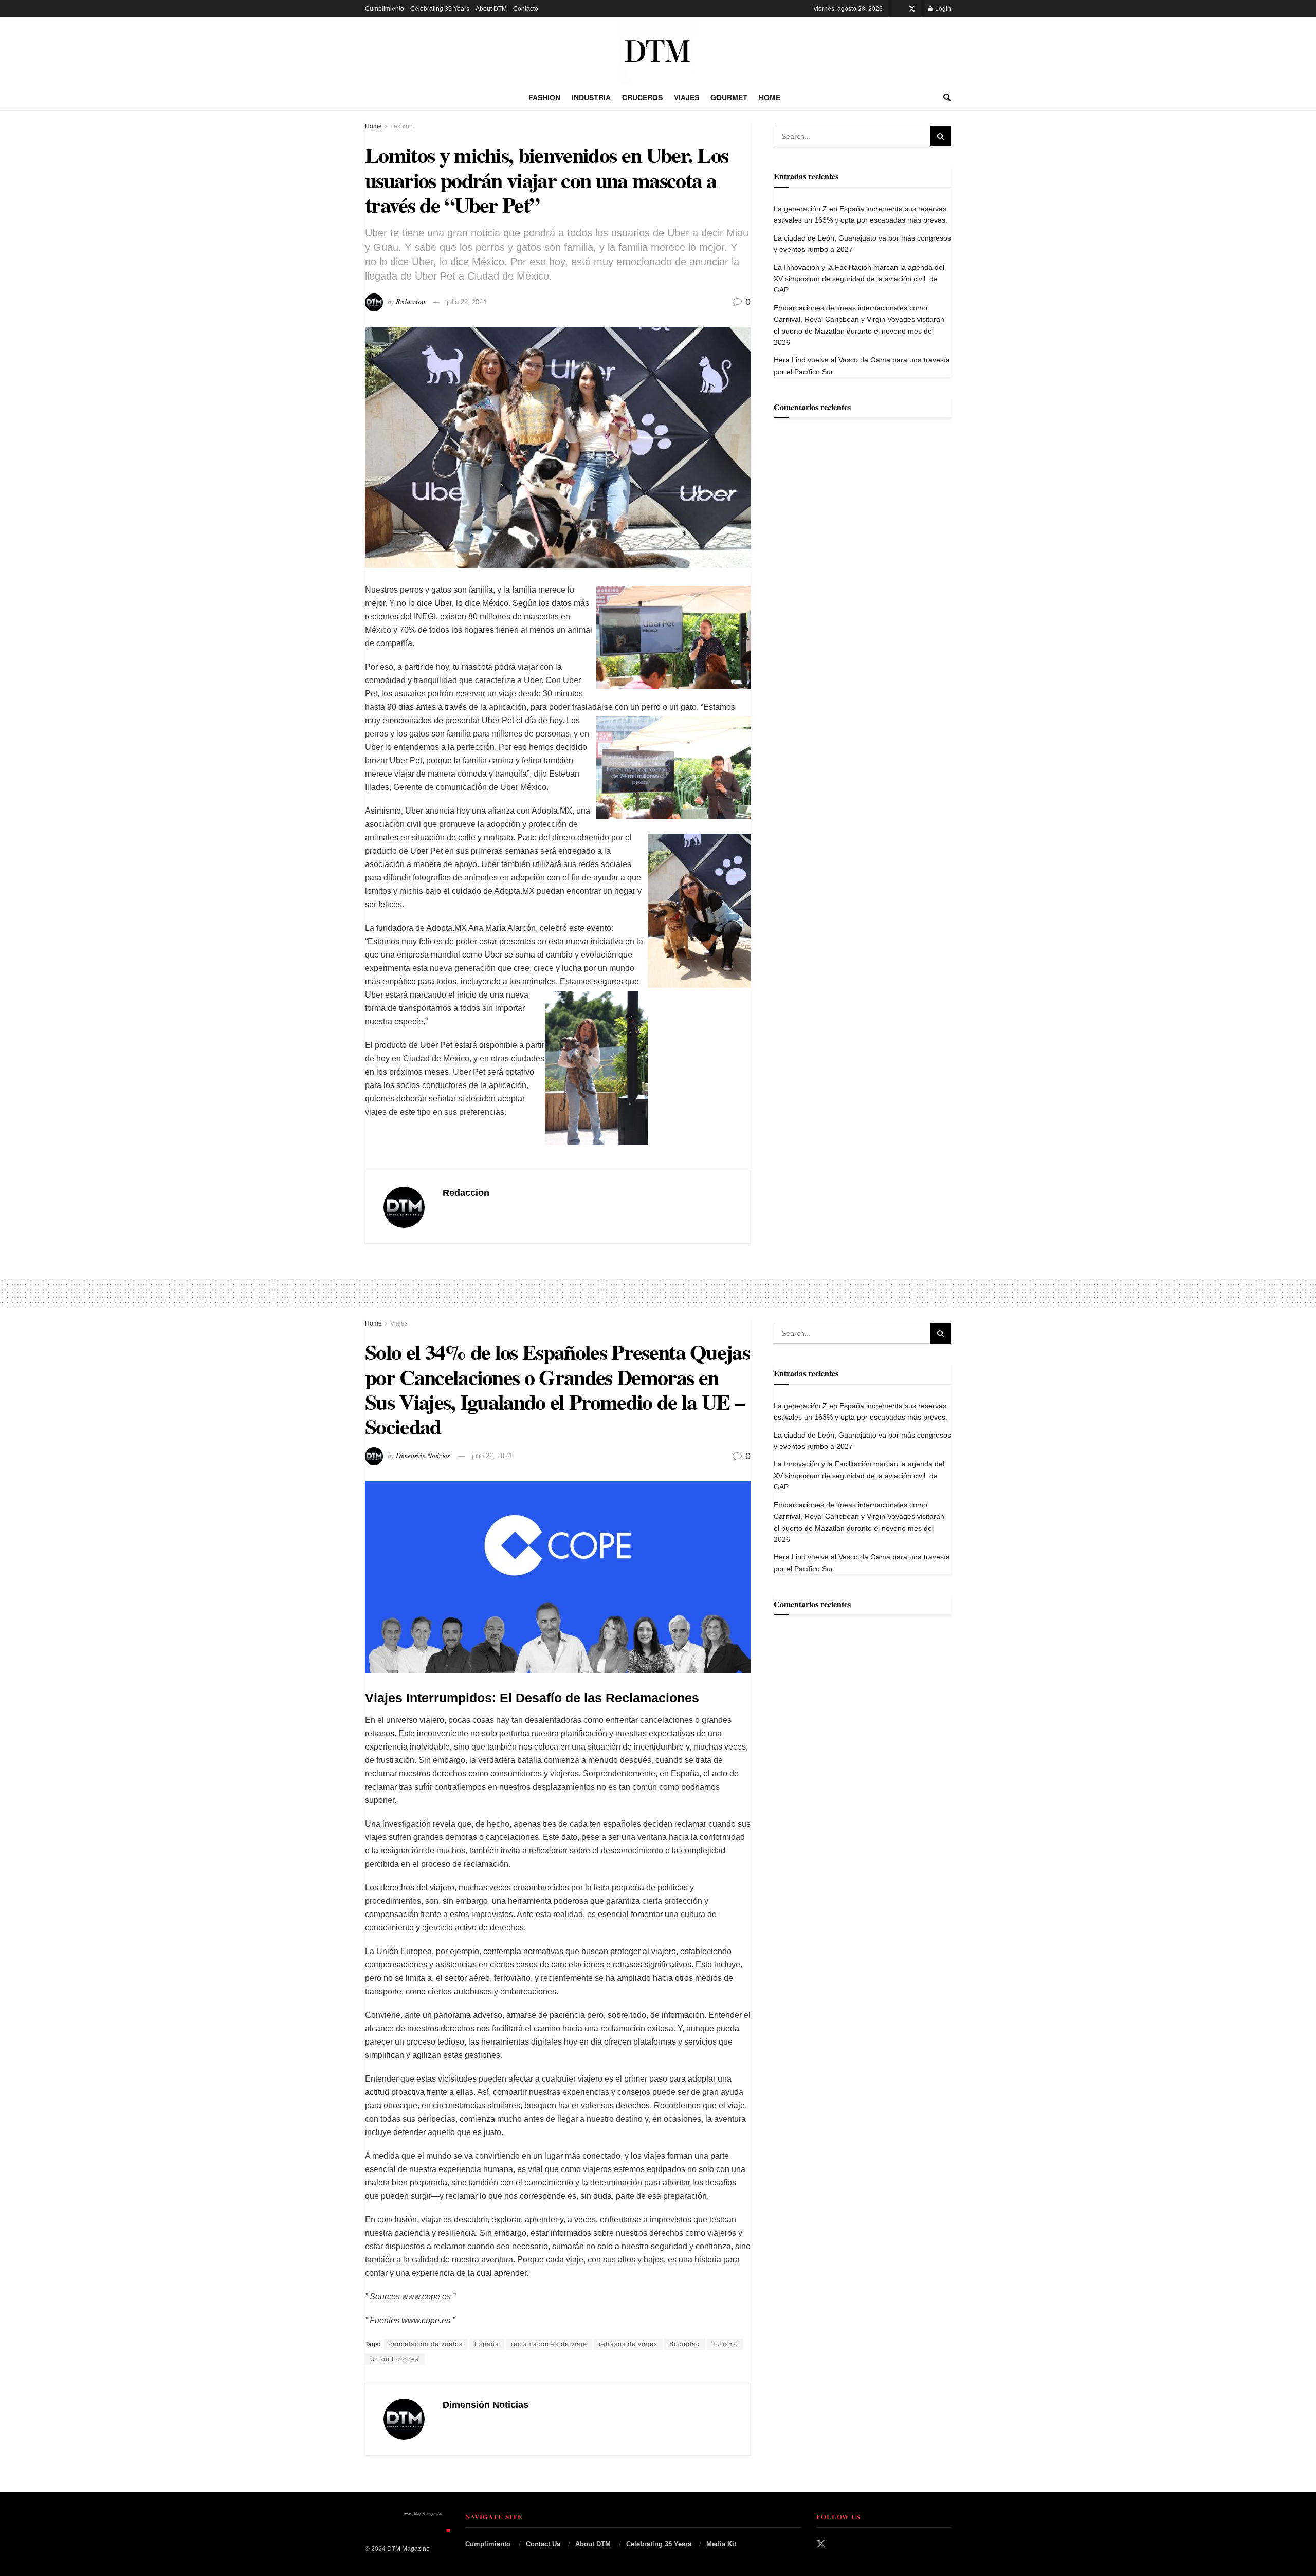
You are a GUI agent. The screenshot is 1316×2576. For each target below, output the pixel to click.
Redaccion (410, 301)
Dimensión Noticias (423, 1455)
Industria (591, 97)
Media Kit (721, 2544)
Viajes (687, 97)
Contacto (526, 9)
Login (942, 9)
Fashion (544, 97)
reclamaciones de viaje (549, 2344)
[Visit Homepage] (658, 51)
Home (770, 97)
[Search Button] (947, 97)
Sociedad (685, 2344)
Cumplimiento (385, 9)
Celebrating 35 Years (440, 9)
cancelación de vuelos (426, 2344)
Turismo (725, 2344)
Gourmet (729, 97)
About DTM (491, 9)
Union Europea (395, 2359)
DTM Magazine (408, 2549)
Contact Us (543, 2544)
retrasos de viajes (628, 2344)
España (487, 2344)
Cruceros (642, 97)
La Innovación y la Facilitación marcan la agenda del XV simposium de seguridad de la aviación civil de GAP (859, 279)
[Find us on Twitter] (912, 9)
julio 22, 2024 (467, 302)
